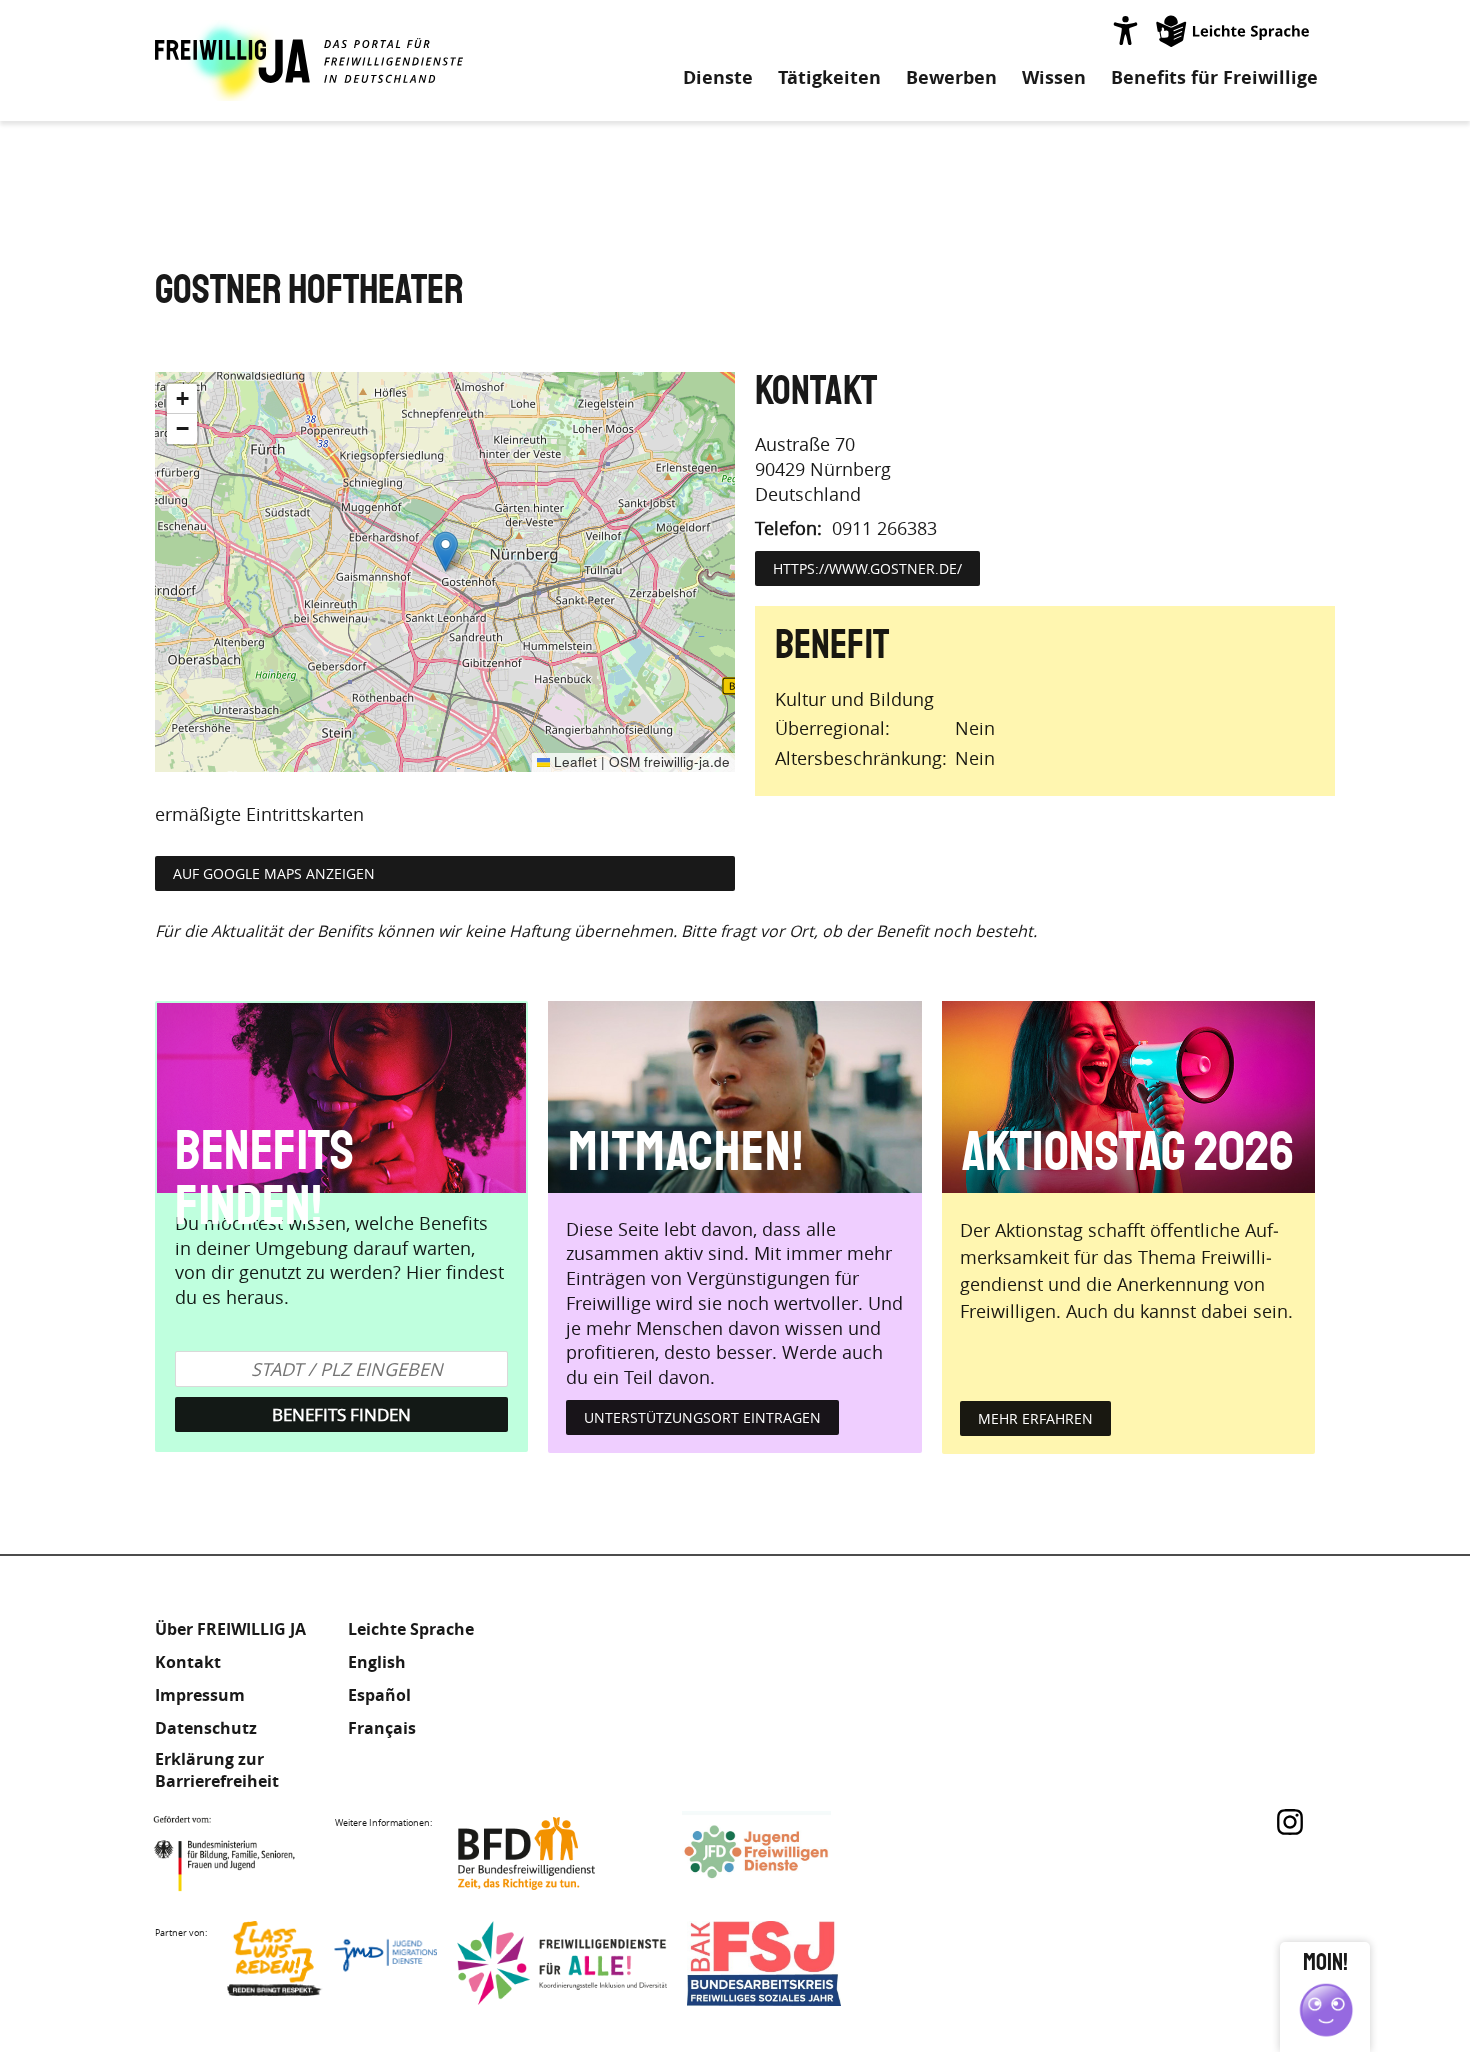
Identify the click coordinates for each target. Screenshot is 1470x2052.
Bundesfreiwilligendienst (557, 1853)
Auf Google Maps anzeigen (274, 873)
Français (382, 1728)
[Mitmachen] (734, 1097)
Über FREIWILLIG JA (230, 1629)
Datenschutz (206, 1728)
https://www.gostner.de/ (867, 568)
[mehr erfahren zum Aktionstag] (1128, 1097)
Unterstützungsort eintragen (702, 1417)
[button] (445, 551)
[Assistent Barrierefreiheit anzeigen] (1125, 30)
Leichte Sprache (1234, 30)
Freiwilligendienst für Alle (562, 1963)
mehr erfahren (1035, 1418)
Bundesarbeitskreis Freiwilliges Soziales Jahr (792, 1963)
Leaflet (573, 761)
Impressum (200, 1695)
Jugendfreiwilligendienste (787, 1853)
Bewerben (951, 78)
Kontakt (188, 1662)
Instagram (1290, 1822)
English (377, 1662)
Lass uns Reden (332, 1963)
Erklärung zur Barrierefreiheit (217, 1770)
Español (379, 1695)
